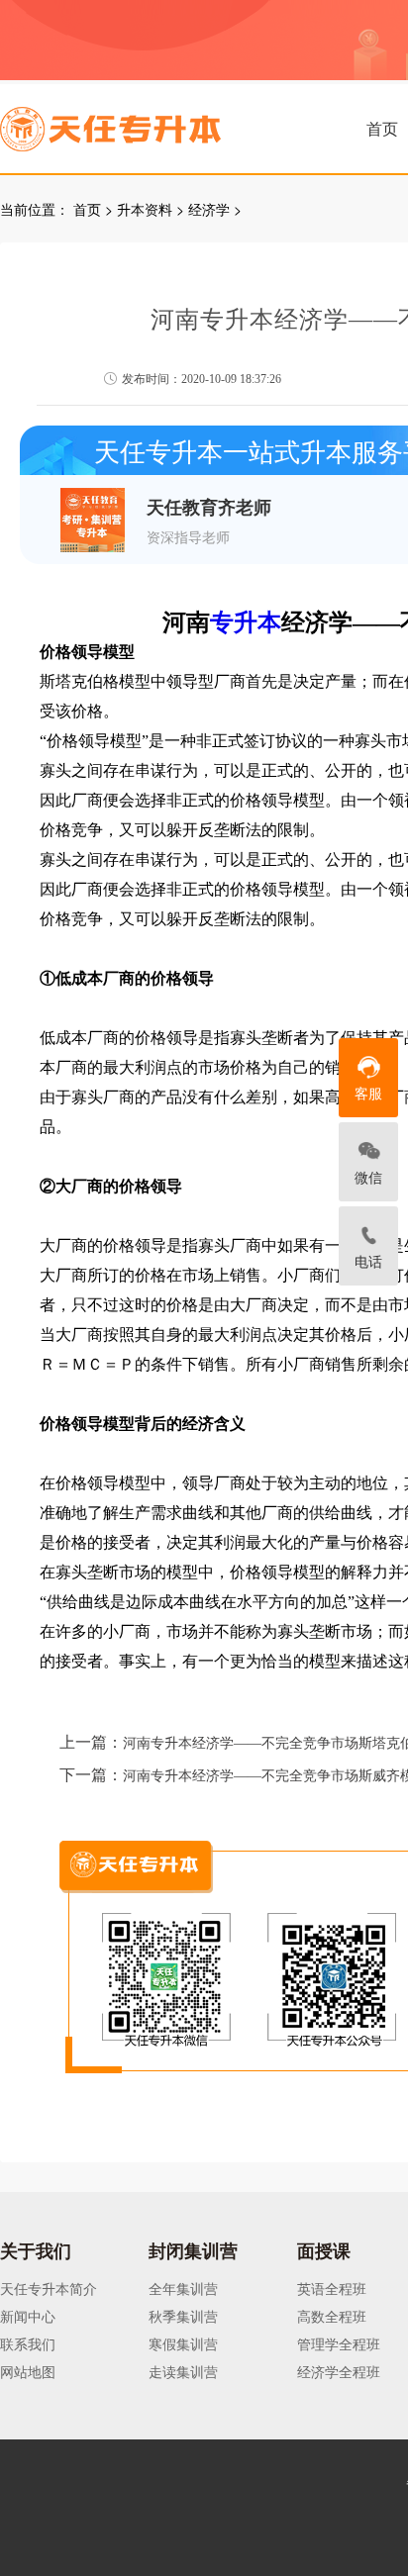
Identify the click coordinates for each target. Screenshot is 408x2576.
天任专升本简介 (49, 2288)
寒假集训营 (183, 2343)
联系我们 (28, 2343)
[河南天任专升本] (157, 123)
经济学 (209, 209)
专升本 (246, 622)
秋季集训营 (183, 2316)
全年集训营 (183, 2288)
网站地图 (28, 2371)
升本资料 (145, 209)
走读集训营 (183, 2371)
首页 (382, 128)
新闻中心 (28, 2316)
